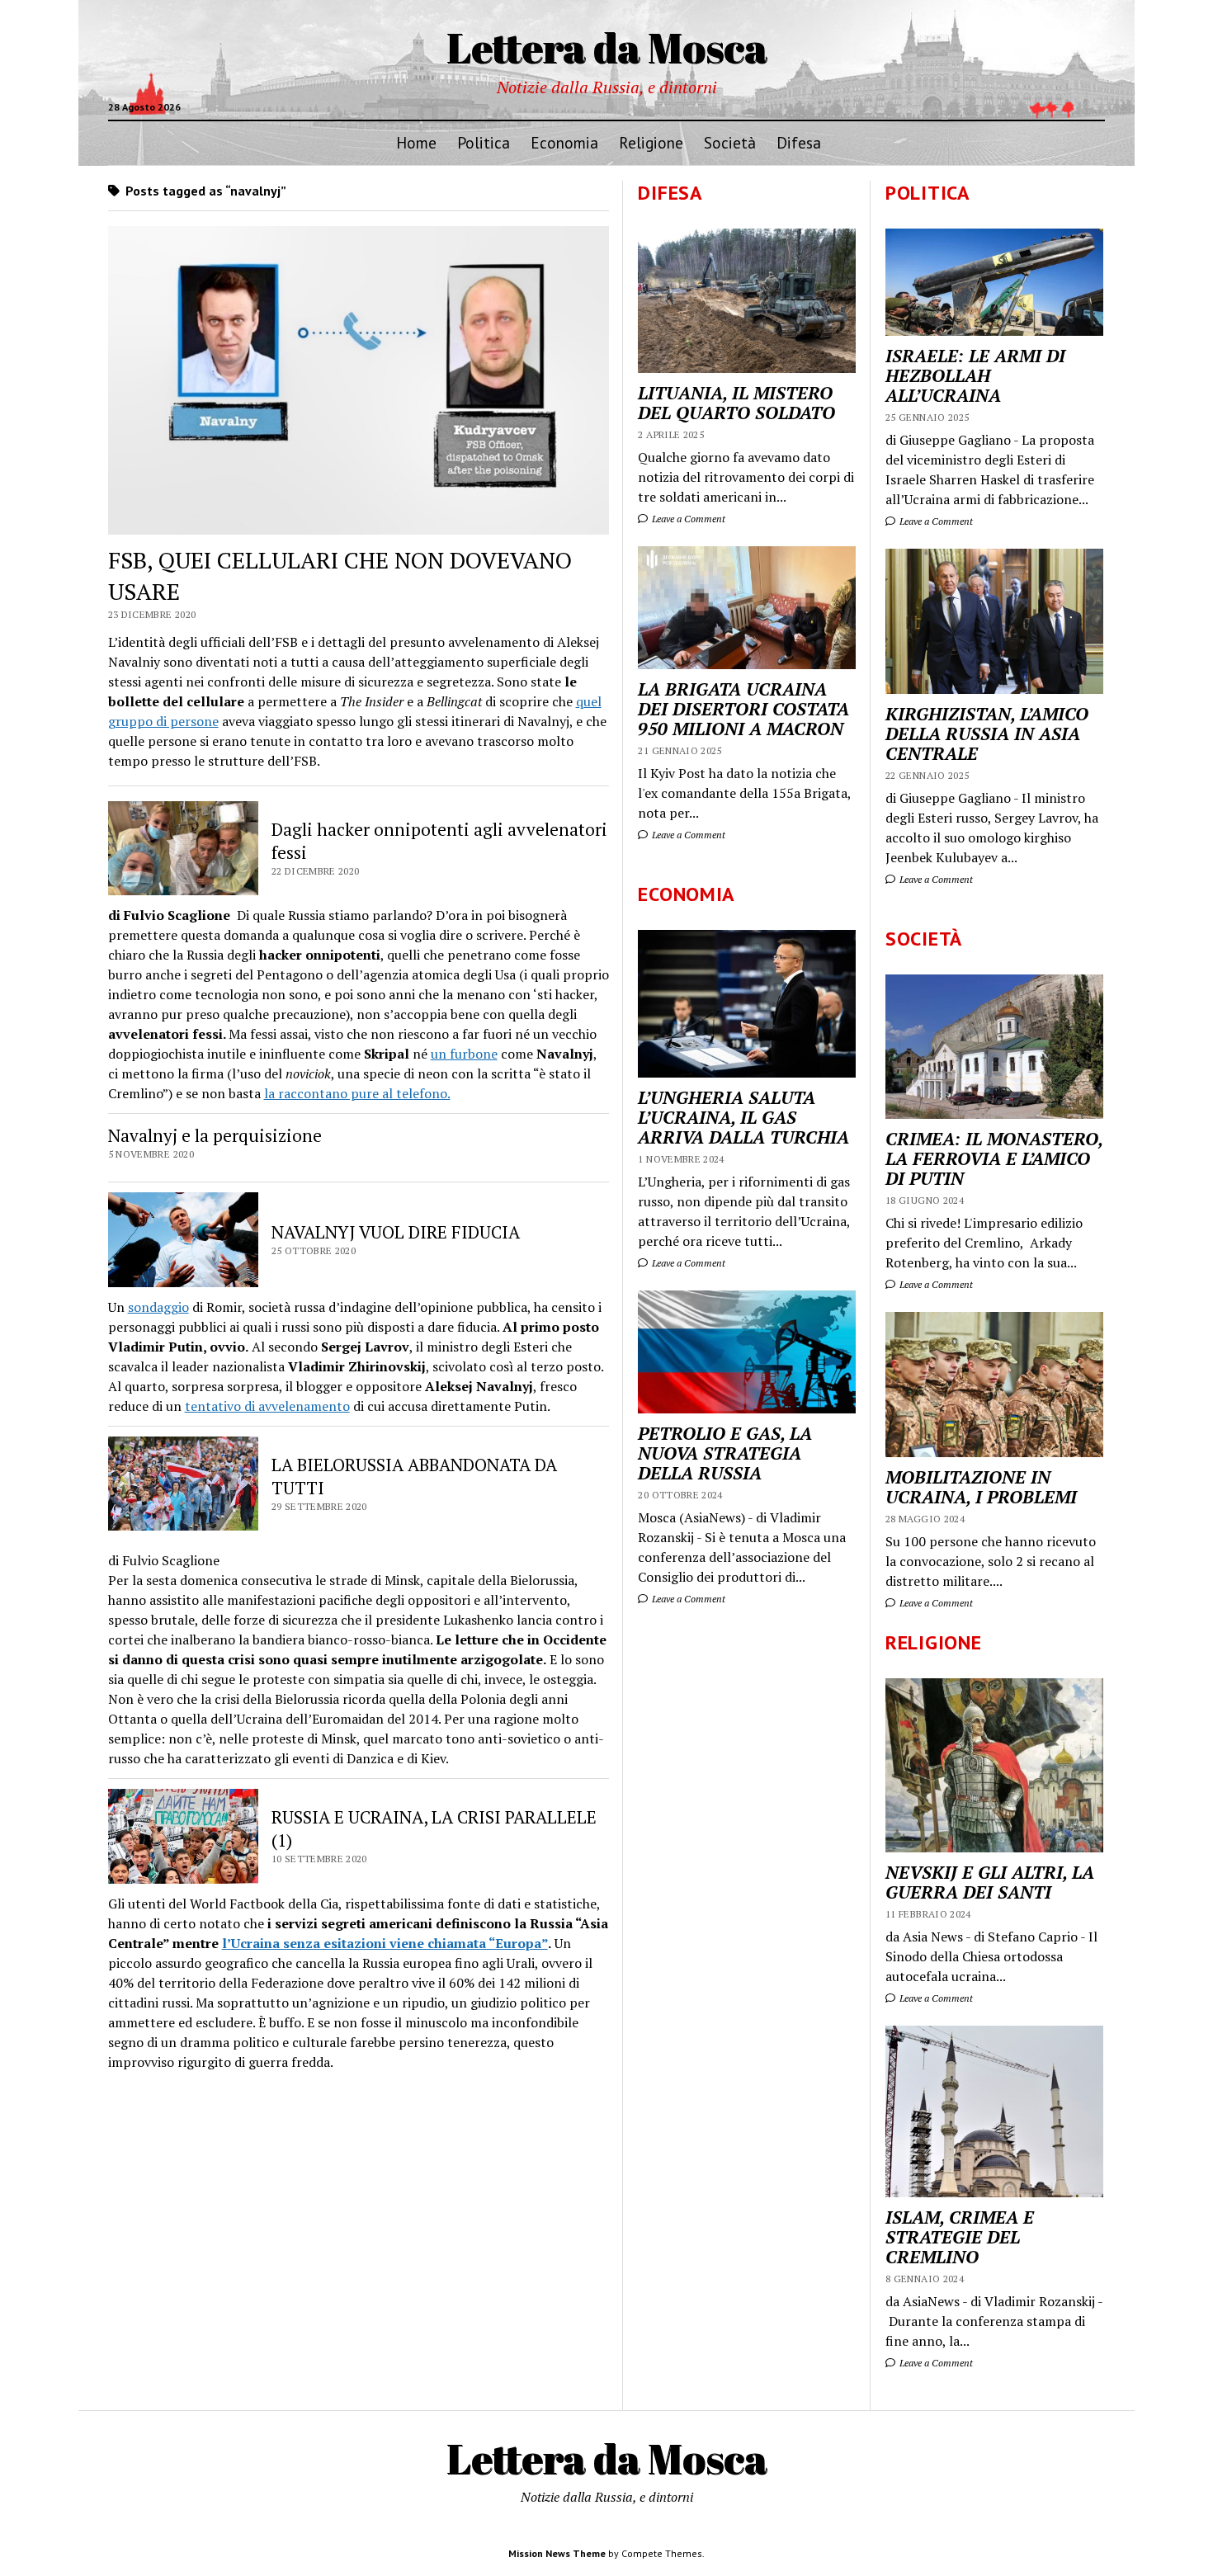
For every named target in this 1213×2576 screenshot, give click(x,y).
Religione (651, 142)
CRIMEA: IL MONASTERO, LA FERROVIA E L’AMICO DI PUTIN (994, 1158)
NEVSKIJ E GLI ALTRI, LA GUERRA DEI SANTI (990, 1882)
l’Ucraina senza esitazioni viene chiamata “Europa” (385, 1943)
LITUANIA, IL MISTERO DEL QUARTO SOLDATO (736, 403)
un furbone (464, 1054)
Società (730, 142)
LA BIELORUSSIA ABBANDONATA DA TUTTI (414, 1476)
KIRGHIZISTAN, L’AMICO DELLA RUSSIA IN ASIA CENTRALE (987, 734)
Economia (564, 142)
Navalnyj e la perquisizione (215, 1135)
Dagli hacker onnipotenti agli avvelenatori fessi (439, 841)
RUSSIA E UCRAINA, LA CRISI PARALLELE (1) (434, 1828)
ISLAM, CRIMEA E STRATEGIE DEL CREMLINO (960, 2237)
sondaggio (158, 1307)
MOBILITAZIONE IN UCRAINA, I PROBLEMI (981, 1487)
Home (416, 142)
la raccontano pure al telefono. (357, 1093)
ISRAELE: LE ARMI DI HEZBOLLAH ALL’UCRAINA (975, 375)
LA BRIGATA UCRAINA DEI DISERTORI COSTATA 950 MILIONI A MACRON (743, 709)
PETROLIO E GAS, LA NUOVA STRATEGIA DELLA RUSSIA (725, 1453)
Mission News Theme (557, 2553)
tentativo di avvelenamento (267, 1406)
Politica (484, 142)
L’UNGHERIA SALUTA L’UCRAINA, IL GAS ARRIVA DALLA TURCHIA (743, 1117)
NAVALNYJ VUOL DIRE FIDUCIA (396, 1232)
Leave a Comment (935, 521)
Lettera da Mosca (607, 47)
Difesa (799, 142)
